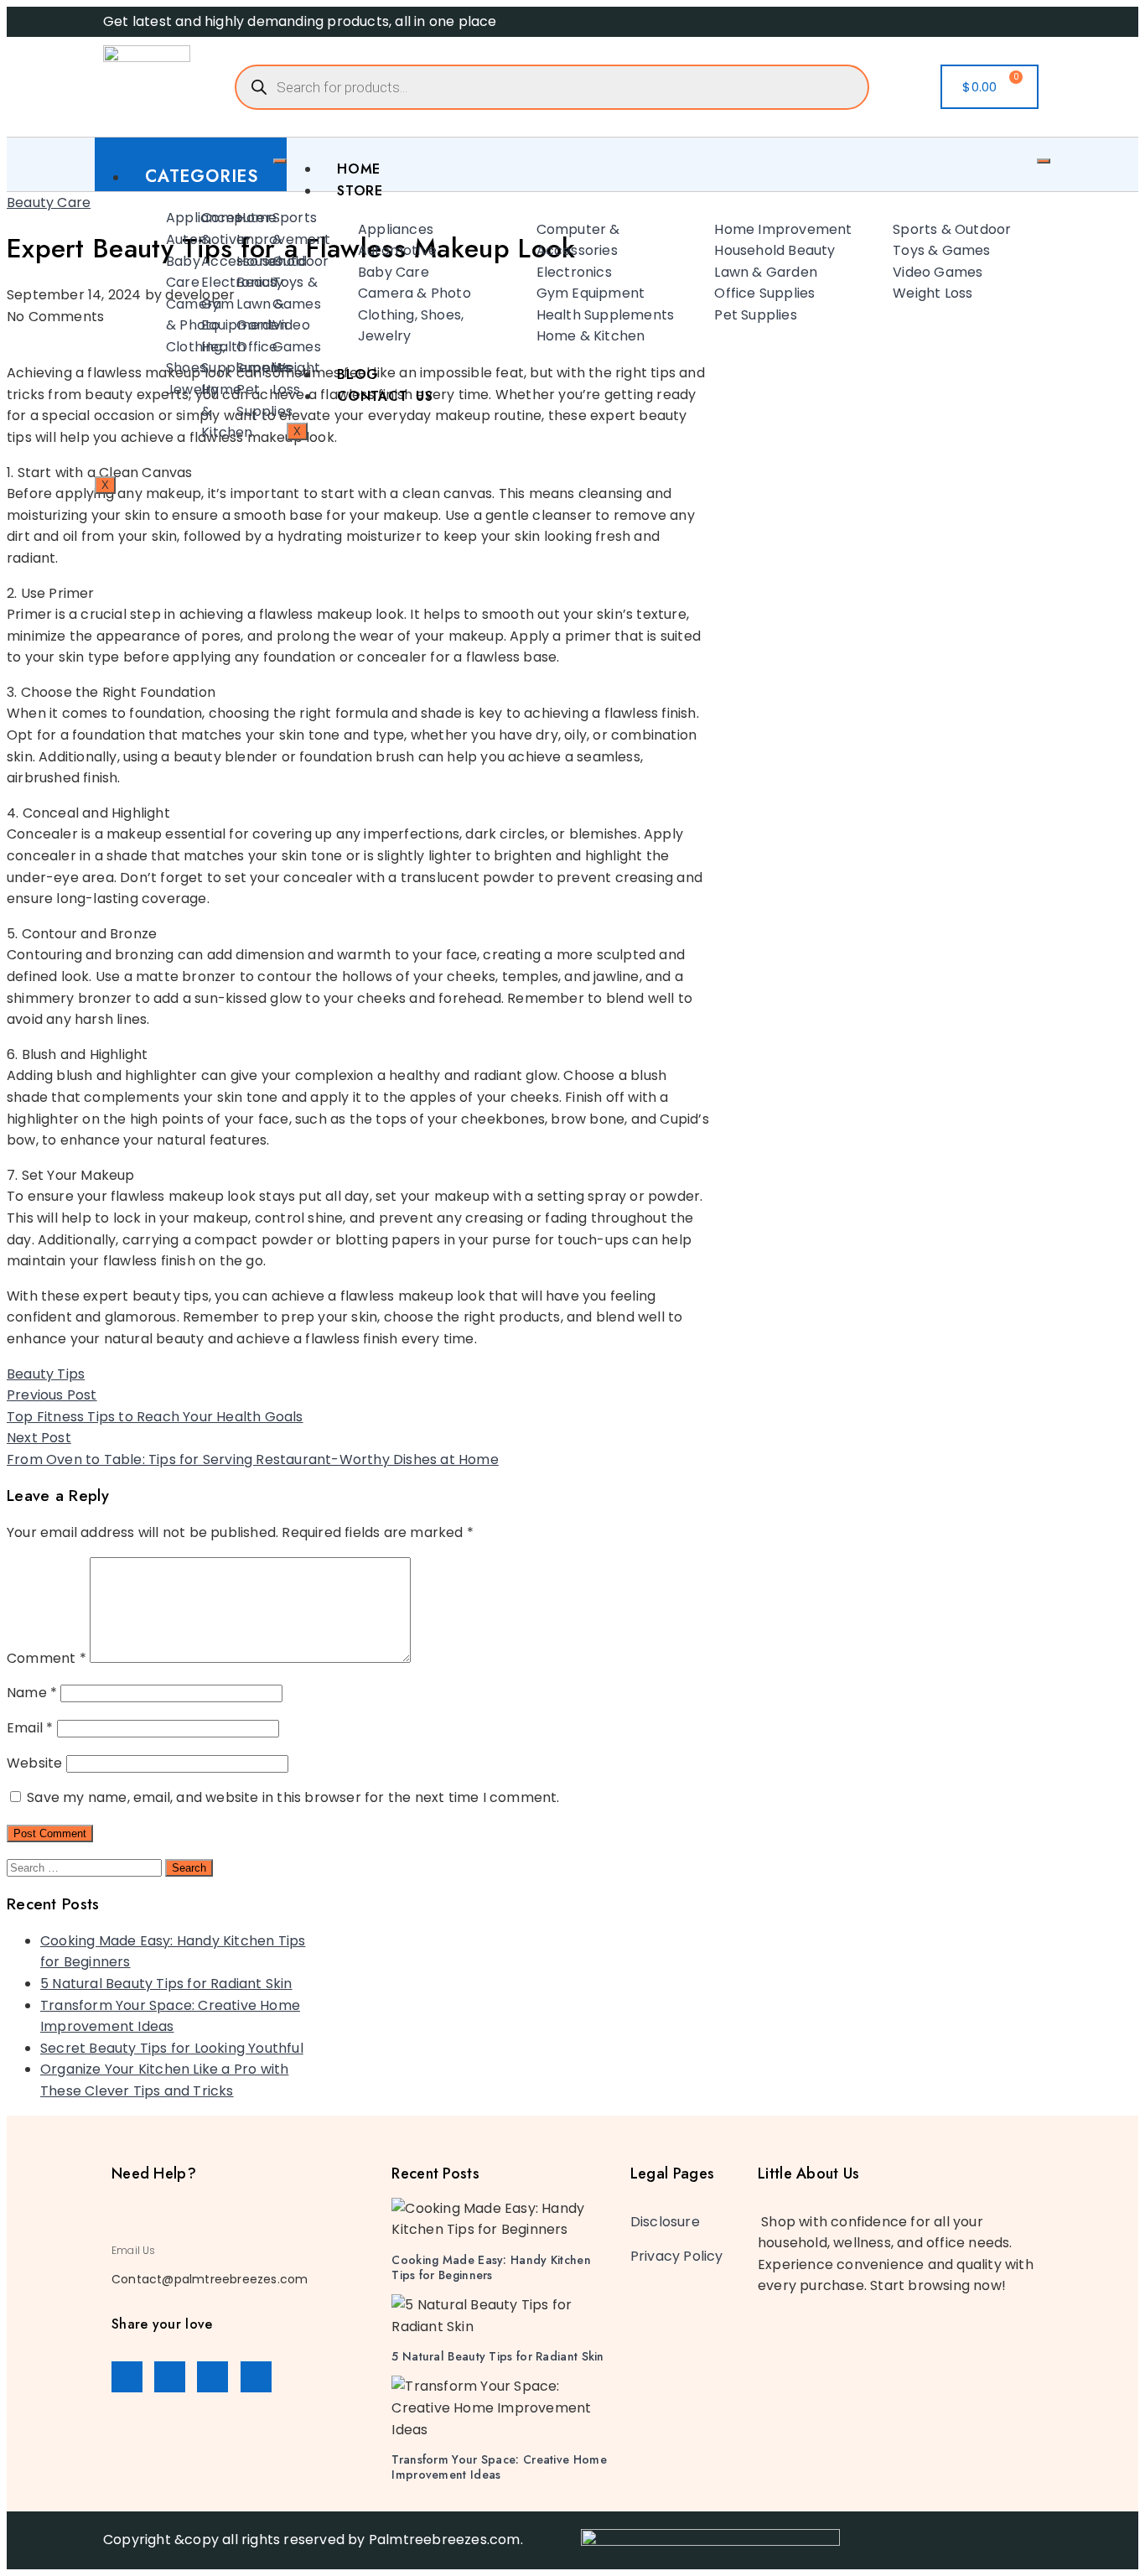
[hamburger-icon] (280, 161)
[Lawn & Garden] (225, 315)
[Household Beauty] (225, 272)
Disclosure (665, 2222)
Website (34, 1763)
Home (359, 169)
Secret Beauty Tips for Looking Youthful (172, 2048)
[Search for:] (86, 1867)
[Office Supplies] (225, 358)
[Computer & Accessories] (189, 239)
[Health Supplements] (189, 358)
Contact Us (385, 396)
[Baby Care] (154, 272)
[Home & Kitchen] (189, 411)
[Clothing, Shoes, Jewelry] (154, 369)
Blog (358, 374)
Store (360, 191)
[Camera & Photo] (154, 315)
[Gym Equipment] (189, 315)
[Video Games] (261, 336)
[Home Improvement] (225, 229)
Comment (47, 1658)
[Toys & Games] (261, 293)
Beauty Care (49, 203)
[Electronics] (189, 283)
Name (32, 1693)
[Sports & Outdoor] (261, 239)
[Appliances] (154, 218)
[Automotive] (154, 240)
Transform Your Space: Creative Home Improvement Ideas (499, 2467)
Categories (202, 177)
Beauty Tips (46, 1374)
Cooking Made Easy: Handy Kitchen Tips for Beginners (491, 2267)
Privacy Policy (677, 2256)
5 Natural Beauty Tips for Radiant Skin (166, 1984)
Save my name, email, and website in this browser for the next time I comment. (293, 1797)
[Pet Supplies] (225, 400)
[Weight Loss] (261, 379)
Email (30, 1728)
